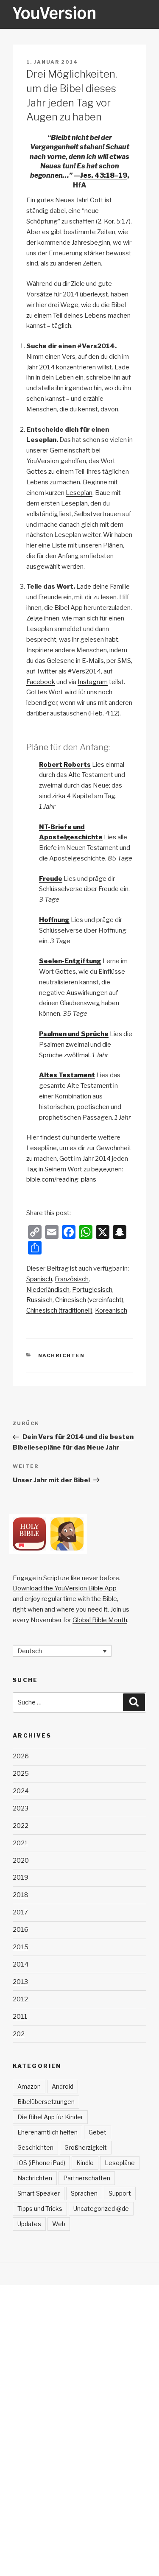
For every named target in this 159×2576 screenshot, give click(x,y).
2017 (20, 1912)
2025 (21, 1774)
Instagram (93, 682)
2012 (20, 1999)
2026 (21, 1756)
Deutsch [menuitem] (30, 1651)
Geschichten (35, 2147)
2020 (21, 1861)
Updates (29, 2224)
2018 (21, 1895)
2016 (21, 1930)
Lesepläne (120, 2163)
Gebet (98, 2132)
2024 (21, 1791)
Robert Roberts (65, 765)
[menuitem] (39, 1279)
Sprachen (84, 2193)
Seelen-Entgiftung (70, 961)
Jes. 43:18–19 (104, 175)
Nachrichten (62, 1355)
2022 (21, 1826)
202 (19, 2034)
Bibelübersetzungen (46, 2102)
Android (63, 2086)
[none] (62, 1651)
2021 (20, 1843)
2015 (21, 1947)
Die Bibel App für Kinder (50, 2117)
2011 (20, 2017)
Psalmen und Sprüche (74, 1034)
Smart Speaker (39, 2193)
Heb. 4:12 (104, 713)
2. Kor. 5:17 (113, 221)
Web (59, 2224)
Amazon (29, 2086)
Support (120, 2193)
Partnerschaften (87, 2178)
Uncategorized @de (101, 2209)
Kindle (85, 2163)
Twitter (47, 671)
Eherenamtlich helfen (47, 2132)
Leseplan (79, 493)
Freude (51, 879)
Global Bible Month (100, 1620)
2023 (21, 1808)
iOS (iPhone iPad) (41, 2163)
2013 (20, 1982)
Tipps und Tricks (40, 2209)
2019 (21, 1878)
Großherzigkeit (86, 2147)
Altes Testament (67, 1075)
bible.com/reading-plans (61, 1179)
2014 (21, 1964)
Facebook (41, 682)
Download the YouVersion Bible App (65, 1588)
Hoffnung (54, 920)
